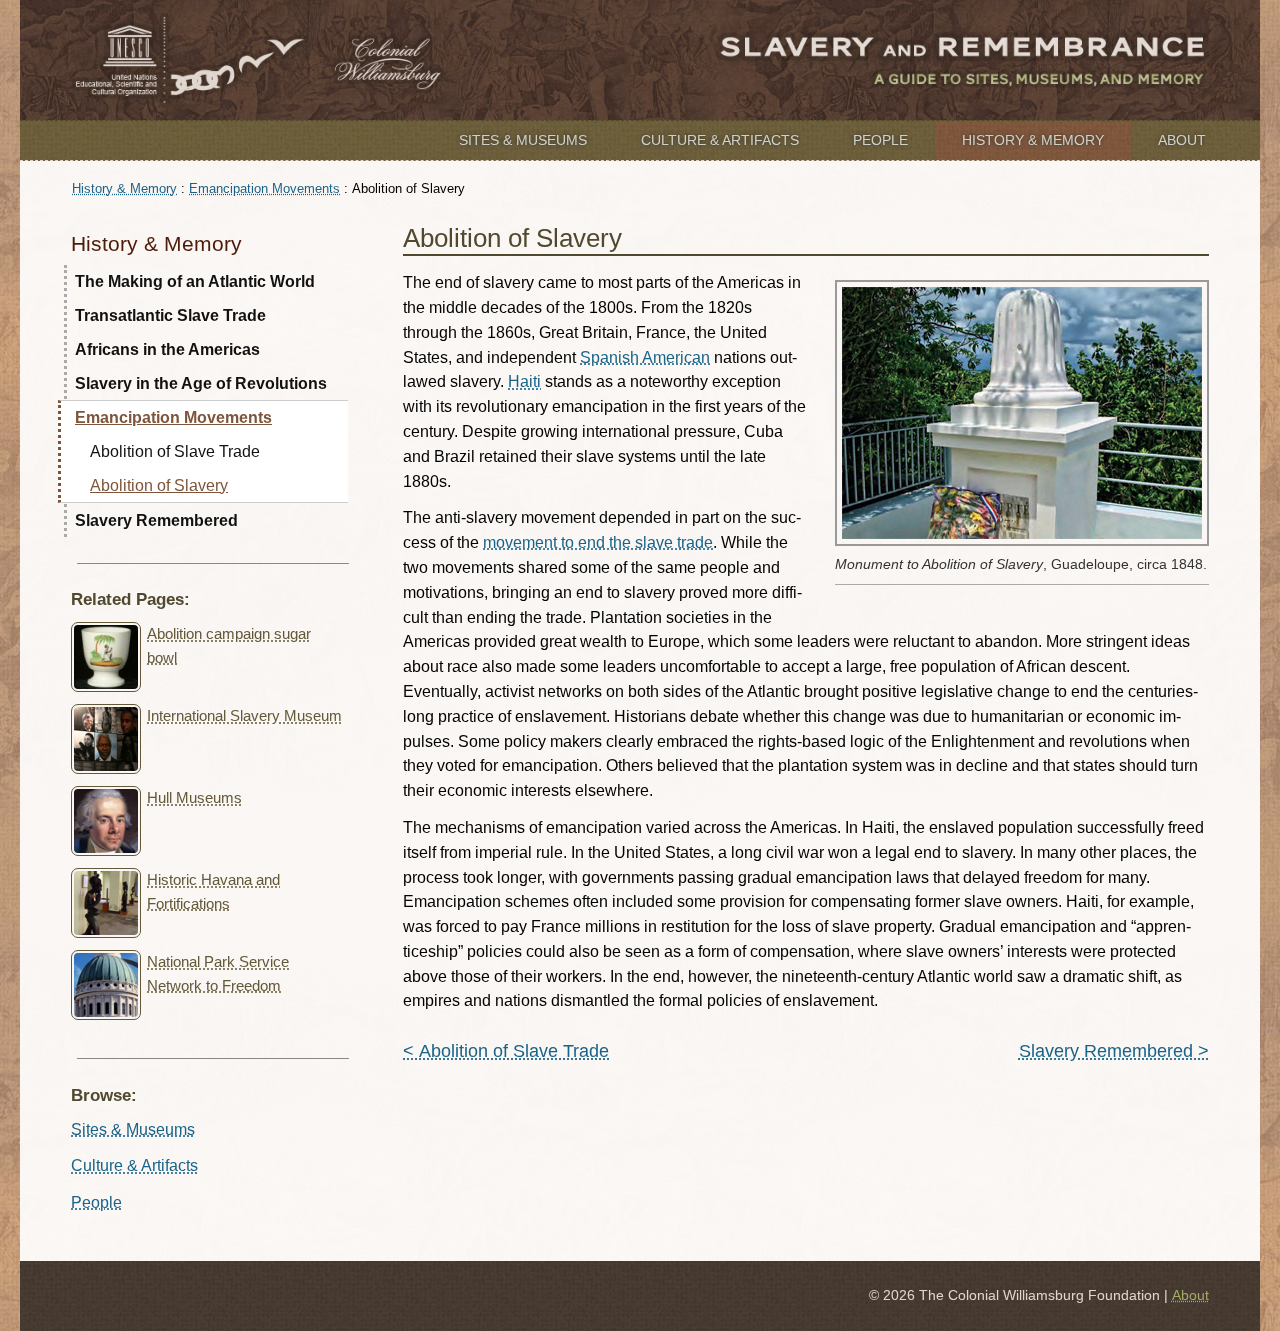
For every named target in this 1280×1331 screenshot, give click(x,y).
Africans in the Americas (167, 349)
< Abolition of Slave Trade (506, 1051)
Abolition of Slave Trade (175, 451)
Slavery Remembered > (1114, 1051)
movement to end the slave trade (598, 542)
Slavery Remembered (156, 520)
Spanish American (645, 357)
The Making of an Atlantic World (195, 281)
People (880, 140)
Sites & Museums (523, 140)
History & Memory (1033, 140)
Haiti (524, 381)
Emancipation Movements (264, 188)
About (1182, 140)
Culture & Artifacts (720, 140)
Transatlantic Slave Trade (170, 315)
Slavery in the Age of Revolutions (201, 383)
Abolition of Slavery (159, 485)
